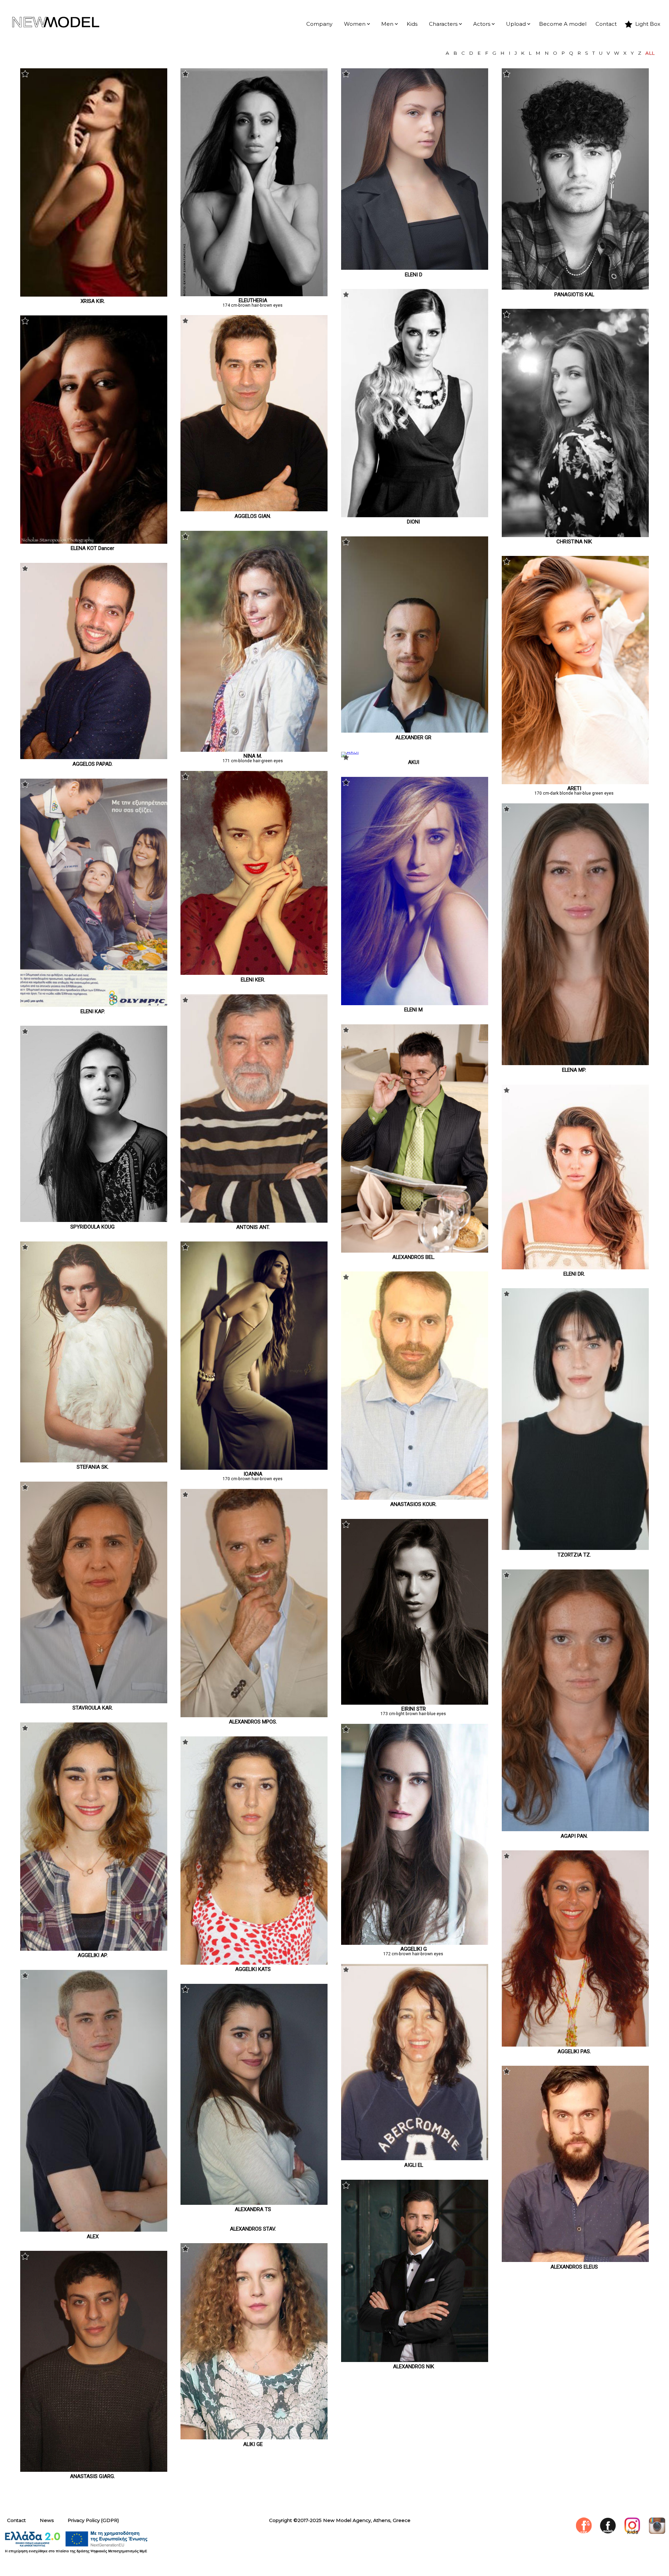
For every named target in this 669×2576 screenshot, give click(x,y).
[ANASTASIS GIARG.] (94, 2470)
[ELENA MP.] (575, 1063)
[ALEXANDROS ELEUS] (575, 2260)
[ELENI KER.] (254, 973)
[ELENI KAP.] (94, 1005)
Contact (606, 24)
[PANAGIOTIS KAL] (575, 288)
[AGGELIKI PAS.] (575, 2045)
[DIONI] (415, 515)
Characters (443, 24)
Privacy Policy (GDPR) (93, 2520)
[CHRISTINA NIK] (575, 535)
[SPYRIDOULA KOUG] (94, 1220)
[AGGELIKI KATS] (254, 1963)
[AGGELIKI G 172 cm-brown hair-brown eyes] (415, 1943)
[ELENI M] (415, 1003)
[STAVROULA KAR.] (94, 1702)
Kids (412, 24)
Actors (482, 24)
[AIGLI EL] (415, 2158)
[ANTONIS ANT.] (254, 1221)
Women (355, 24)
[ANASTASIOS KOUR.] (415, 1498)
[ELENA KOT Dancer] (94, 542)
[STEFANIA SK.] (94, 1461)
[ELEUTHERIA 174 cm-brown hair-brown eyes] (254, 295)
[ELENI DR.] (575, 1268)
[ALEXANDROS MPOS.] (254, 1715)
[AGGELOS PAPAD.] (94, 757)
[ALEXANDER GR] (415, 731)
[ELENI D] (415, 268)
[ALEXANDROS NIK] (415, 2360)
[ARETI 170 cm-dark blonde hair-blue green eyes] (575, 782)
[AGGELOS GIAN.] (254, 510)
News (47, 2520)
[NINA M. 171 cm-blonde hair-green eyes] (254, 750)
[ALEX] (94, 2230)
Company (319, 24)
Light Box (648, 24)
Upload (516, 24)
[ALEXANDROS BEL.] (415, 1251)
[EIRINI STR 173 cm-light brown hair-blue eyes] (415, 1703)
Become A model (563, 24)
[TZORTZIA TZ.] (575, 1548)
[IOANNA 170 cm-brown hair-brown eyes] (254, 1468)
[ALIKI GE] (254, 2438)
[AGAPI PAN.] (575, 1829)
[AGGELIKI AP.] (94, 1949)
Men (387, 24)
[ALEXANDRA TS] (254, 2203)
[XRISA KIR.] (94, 295)
